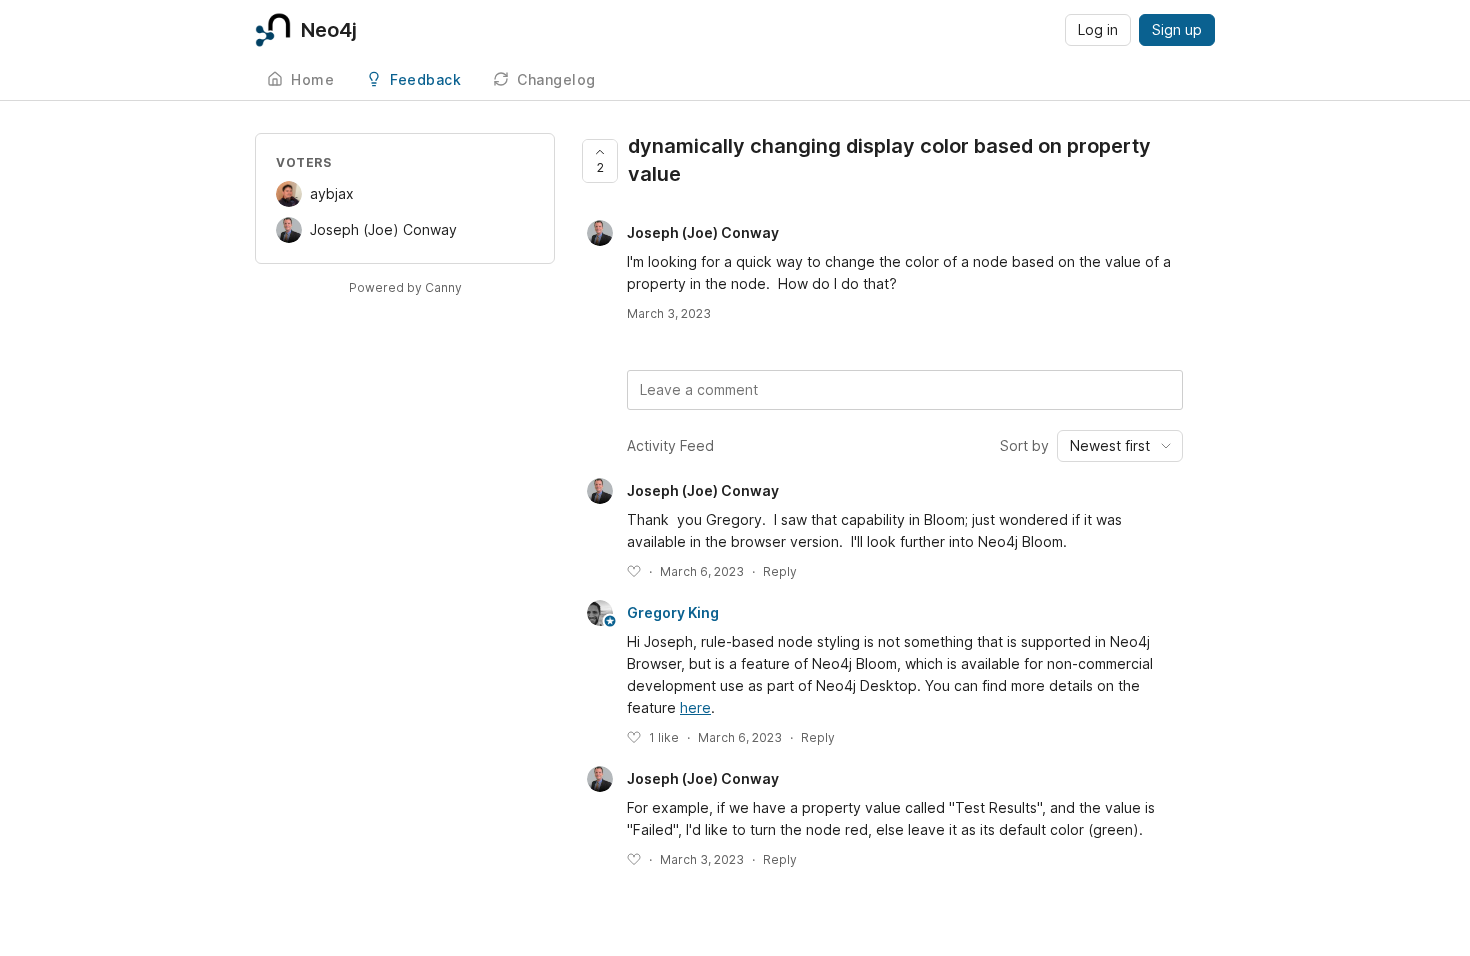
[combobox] (1120, 446)
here (695, 707)
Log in (1098, 29)
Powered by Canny (405, 287)
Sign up (1177, 29)
